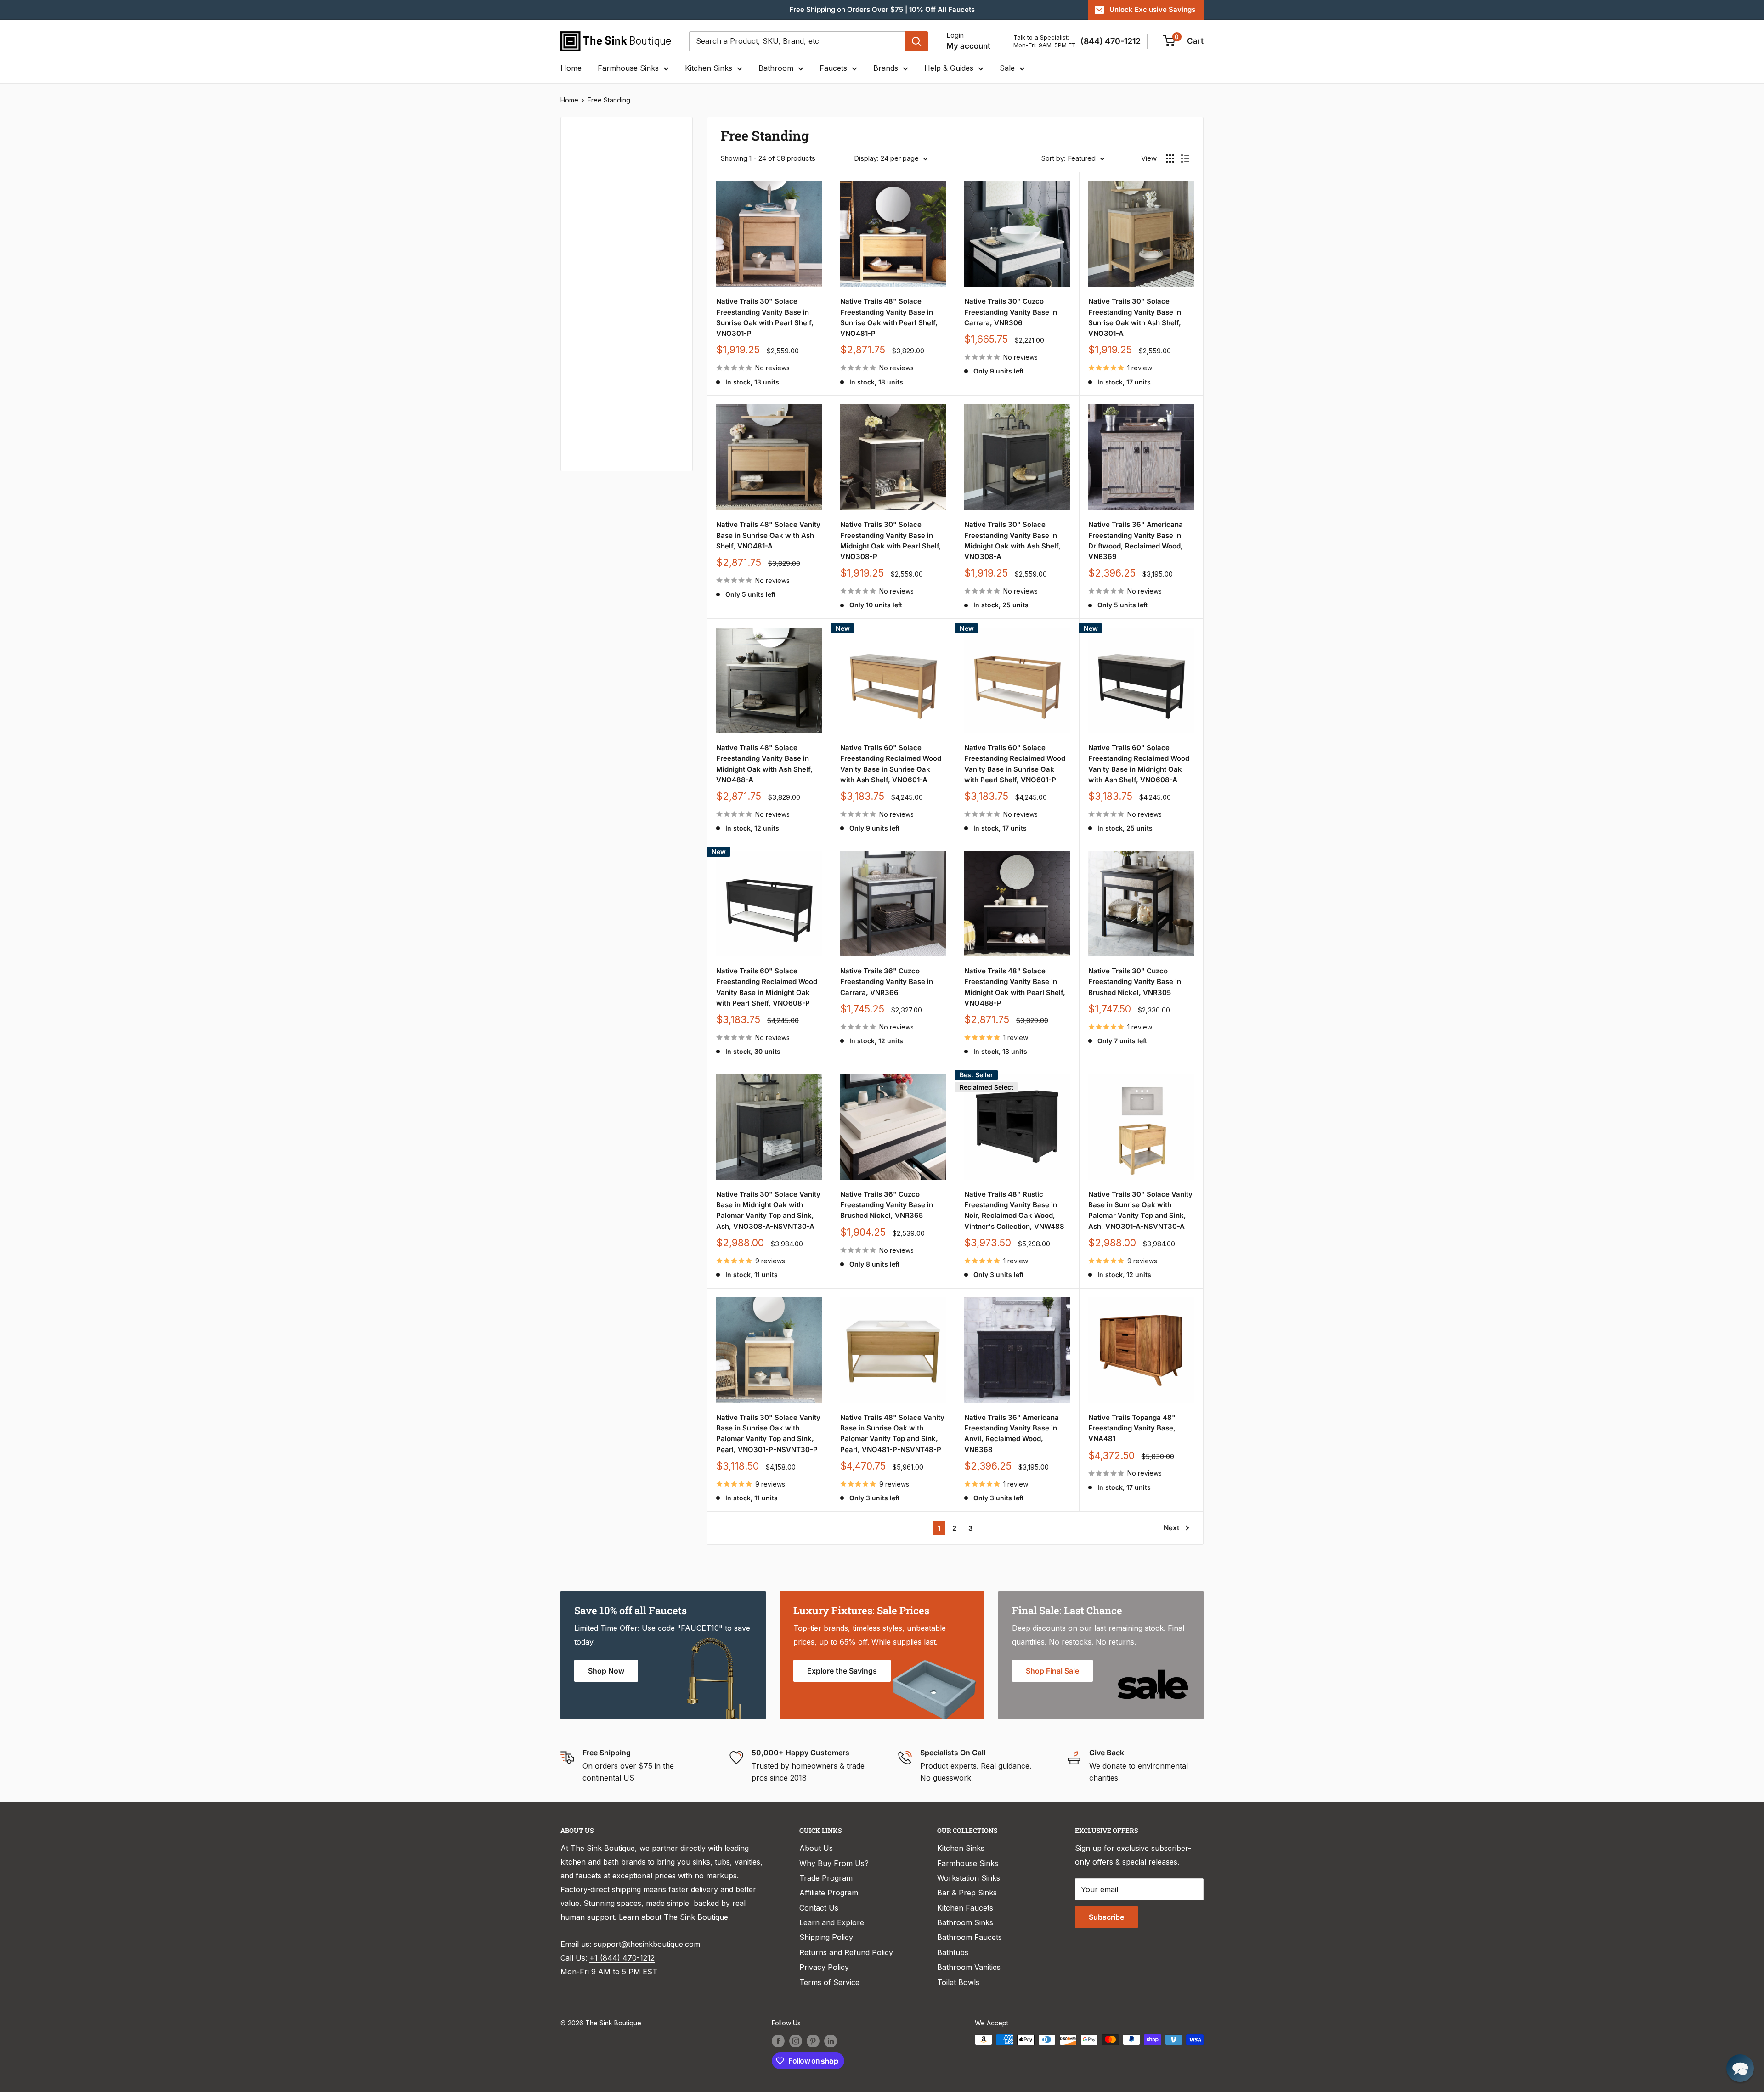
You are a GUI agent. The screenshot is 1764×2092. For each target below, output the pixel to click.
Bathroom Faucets (970, 1937)
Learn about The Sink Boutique (673, 1917)
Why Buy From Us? (834, 1863)
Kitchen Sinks (709, 68)
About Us (816, 1848)
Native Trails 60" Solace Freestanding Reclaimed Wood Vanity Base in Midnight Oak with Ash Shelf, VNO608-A (1139, 764)
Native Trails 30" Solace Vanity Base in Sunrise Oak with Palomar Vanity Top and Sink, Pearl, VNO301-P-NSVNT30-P (768, 1433)
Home (571, 68)
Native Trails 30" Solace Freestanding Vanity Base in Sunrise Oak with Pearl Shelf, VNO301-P (765, 317)
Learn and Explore (832, 1922)
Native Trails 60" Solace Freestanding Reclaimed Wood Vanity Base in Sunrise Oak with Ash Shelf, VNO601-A (891, 764)
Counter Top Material (610, 376)
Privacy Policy (824, 1967)
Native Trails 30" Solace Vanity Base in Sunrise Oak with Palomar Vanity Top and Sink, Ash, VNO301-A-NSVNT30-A (1140, 1210)
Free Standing (609, 100)
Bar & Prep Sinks (967, 1893)
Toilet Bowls (958, 1982)
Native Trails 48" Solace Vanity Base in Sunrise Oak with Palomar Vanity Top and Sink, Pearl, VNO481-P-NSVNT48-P (892, 1433)
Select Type (599, 180)
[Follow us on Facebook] (778, 2041)
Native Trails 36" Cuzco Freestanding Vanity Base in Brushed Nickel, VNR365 (887, 1205)
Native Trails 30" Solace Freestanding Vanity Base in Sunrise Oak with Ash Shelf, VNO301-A (1135, 317)
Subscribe (1106, 1917)
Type (582, 159)
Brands (886, 68)
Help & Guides (949, 68)
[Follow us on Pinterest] (813, 2041)
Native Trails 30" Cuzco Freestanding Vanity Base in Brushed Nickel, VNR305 (1135, 982)
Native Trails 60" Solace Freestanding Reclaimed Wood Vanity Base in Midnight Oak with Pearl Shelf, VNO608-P (767, 987)
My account (968, 46)
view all (663, 131)
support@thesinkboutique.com (647, 1944)
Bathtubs (953, 1952)
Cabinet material (602, 345)
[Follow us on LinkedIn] (831, 2041)
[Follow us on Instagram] (796, 2041)
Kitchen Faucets (965, 1908)
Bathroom (776, 68)
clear (667, 311)
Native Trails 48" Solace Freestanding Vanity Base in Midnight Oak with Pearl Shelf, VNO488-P (1015, 987)
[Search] (916, 41)
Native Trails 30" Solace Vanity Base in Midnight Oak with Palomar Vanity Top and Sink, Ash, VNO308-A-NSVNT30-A (768, 1210)
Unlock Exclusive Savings (1152, 9)
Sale (1007, 68)
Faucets (833, 68)
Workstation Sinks (969, 1878)
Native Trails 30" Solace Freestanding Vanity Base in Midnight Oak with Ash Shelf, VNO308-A (1012, 540)
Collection (591, 437)
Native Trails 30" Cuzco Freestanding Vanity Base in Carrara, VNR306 (1011, 312)
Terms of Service (829, 1982)
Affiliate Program (829, 1893)
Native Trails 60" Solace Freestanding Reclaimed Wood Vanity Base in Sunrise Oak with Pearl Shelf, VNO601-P (1015, 764)
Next (1171, 1528)
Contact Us (819, 1908)
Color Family (595, 202)
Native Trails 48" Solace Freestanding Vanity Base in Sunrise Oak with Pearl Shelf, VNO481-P (889, 317)
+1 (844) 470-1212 (622, 1958)
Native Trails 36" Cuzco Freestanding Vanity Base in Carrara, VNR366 (887, 982)
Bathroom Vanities (969, 1967)
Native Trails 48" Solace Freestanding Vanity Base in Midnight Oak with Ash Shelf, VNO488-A (764, 764)
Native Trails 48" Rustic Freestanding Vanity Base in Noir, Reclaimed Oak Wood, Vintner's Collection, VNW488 (1014, 1210)
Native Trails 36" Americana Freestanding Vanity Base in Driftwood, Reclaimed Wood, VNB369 (1136, 540)
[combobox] (797, 41)
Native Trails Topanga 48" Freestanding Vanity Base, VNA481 (1132, 1428)
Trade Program (826, 1878)
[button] (1740, 2068)
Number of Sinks (602, 314)
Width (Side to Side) (608, 284)
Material (587, 253)
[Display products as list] (1185, 158)
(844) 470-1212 (1111, 41)
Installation (592, 407)
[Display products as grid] (1170, 158)
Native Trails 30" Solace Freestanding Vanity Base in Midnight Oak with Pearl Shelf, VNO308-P (891, 540)
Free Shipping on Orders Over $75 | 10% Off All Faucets (882, 9)
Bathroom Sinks (965, 1922)
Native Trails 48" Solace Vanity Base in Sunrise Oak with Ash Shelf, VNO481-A (768, 535)
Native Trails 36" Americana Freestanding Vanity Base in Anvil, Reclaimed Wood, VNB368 (1012, 1433)
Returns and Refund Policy (846, 1952)
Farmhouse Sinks (628, 68)
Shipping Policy (826, 1937)
